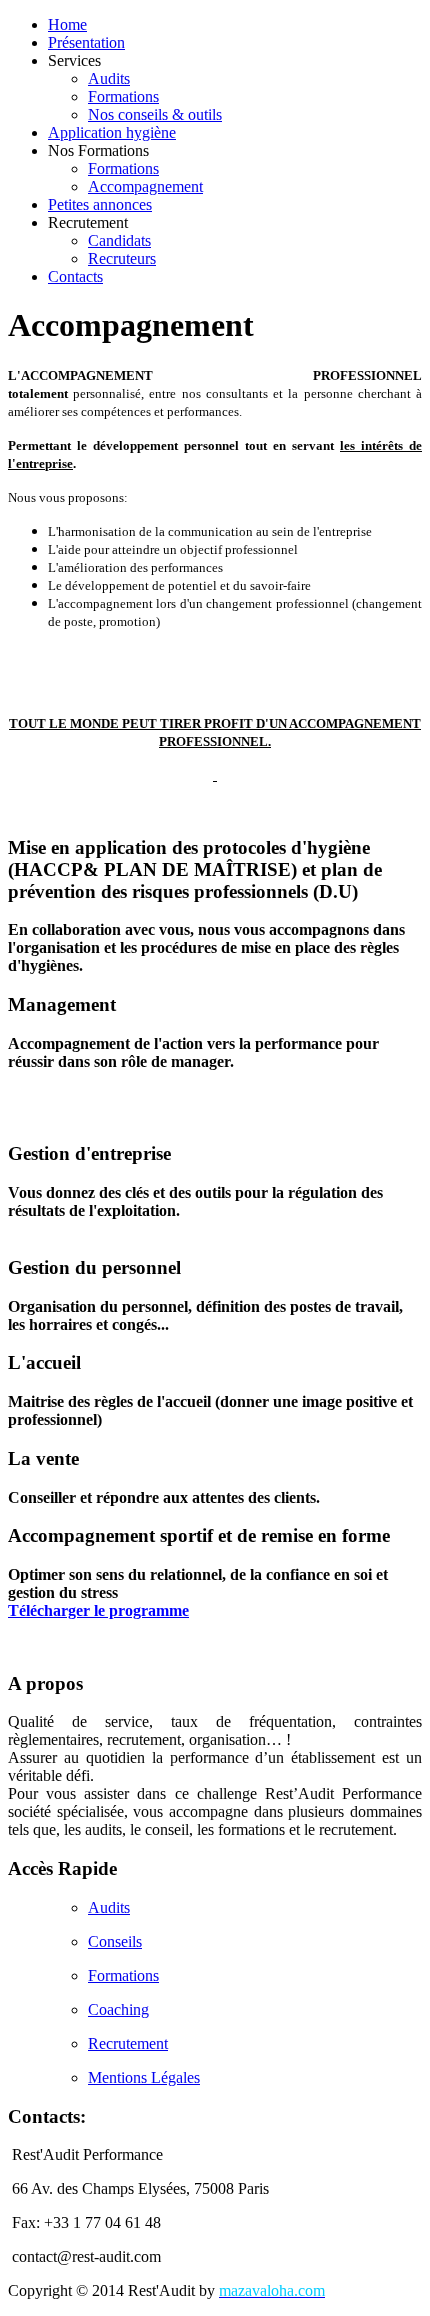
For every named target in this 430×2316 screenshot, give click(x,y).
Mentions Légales (144, 2077)
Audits (109, 1907)
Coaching (118, 2009)
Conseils (115, 1941)
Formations (123, 1975)
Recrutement (128, 2043)
